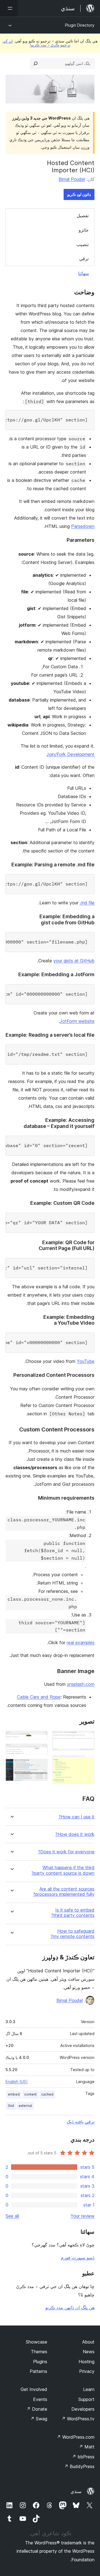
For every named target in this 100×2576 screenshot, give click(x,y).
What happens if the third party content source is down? (63, 1870)
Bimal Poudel (72, 179)
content (30, 2094)
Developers (83, 2409)
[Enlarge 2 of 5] (87, 1762)
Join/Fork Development (70, 754)
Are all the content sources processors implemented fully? (64, 1892)
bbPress (83, 2457)
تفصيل (83, 216)
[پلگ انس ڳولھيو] (36, 64)
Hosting (87, 2362)
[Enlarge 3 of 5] (40, 1738)
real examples (81, 1643)
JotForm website (77, 1021)
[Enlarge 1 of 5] (87, 1738)
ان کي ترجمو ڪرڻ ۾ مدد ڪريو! (36, 43)
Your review (82, 2216)
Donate (37, 2409)
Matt (87, 2447)
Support (86, 2399)
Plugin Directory (80, 25)
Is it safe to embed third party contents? (73, 1913)
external (25, 2106)
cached (47, 2094)
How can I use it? (77, 1817)
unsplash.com (81, 1684)
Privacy (87, 2371)
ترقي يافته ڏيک (81, 2122)
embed (14, 2094)
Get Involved (34, 2389)
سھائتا (83, 273)
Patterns (38, 2371)
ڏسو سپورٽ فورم (78, 2258)
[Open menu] (9, 8)
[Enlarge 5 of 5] (40, 1766)
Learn (89, 2389)
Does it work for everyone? (66, 1852)
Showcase (37, 2342)
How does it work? (75, 1834)
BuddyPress (79, 2466)
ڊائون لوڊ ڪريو (79, 194)
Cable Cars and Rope (39, 1697)
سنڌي (76, 2491)
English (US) (17, 2082)
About (88, 2342)
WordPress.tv (78, 2419)
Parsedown (83, 526)
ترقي (84, 259)
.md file (87, 903)
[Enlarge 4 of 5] (40, 1751)
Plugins (40, 2362)
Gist (11, 2106)
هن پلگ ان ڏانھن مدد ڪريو (70, 2307)
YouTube (86, 1361)
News (89, 2352)
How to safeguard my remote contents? (72, 1934)
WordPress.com (76, 2437)
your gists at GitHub (74, 961)
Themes (39, 2352)
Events (40, 2399)
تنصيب (82, 244)
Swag (39, 2419)
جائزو (84, 230)
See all (12, 2216)
